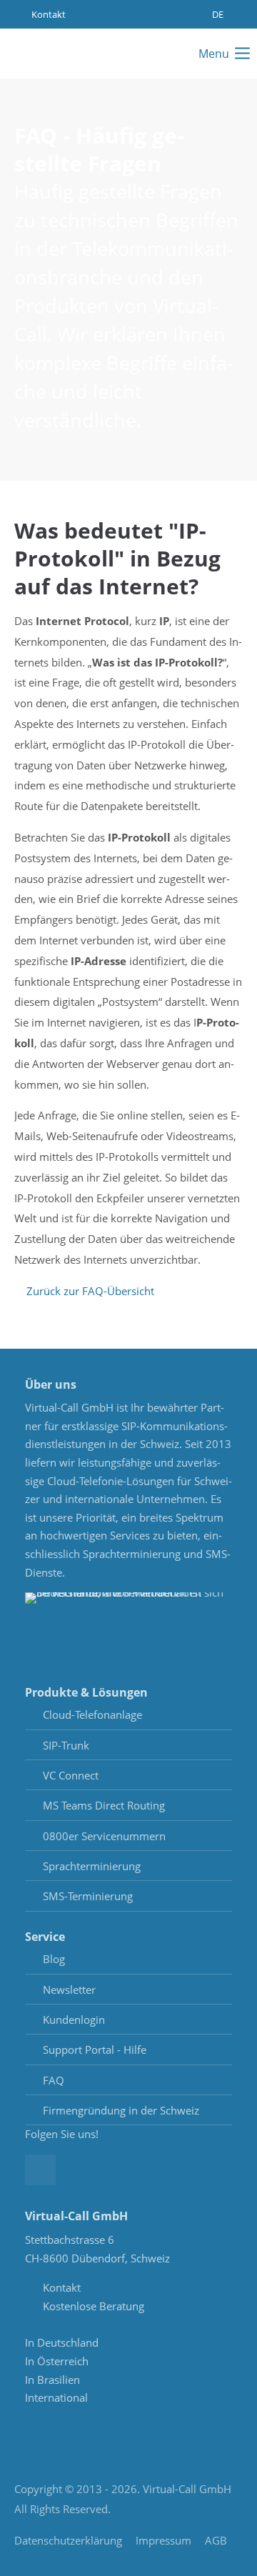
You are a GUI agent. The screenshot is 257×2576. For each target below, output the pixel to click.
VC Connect (71, 1775)
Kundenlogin (74, 2020)
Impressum (163, 2540)
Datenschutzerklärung (68, 2540)
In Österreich (57, 2361)
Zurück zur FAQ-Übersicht (90, 1291)
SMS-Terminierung (88, 1896)
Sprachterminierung (92, 1866)
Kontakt (47, 14)
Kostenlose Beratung (94, 2306)
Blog (54, 1959)
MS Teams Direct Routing (104, 1805)
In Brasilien (52, 2380)
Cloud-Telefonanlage (92, 1714)
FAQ (54, 2080)
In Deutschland (62, 2342)
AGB (216, 2540)
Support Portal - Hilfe (95, 2050)
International (56, 2397)
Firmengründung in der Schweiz (121, 2110)
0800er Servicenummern (104, 1836)
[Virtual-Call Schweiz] (54, 54)
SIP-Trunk (66, 1745)
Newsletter (69, 1990)
